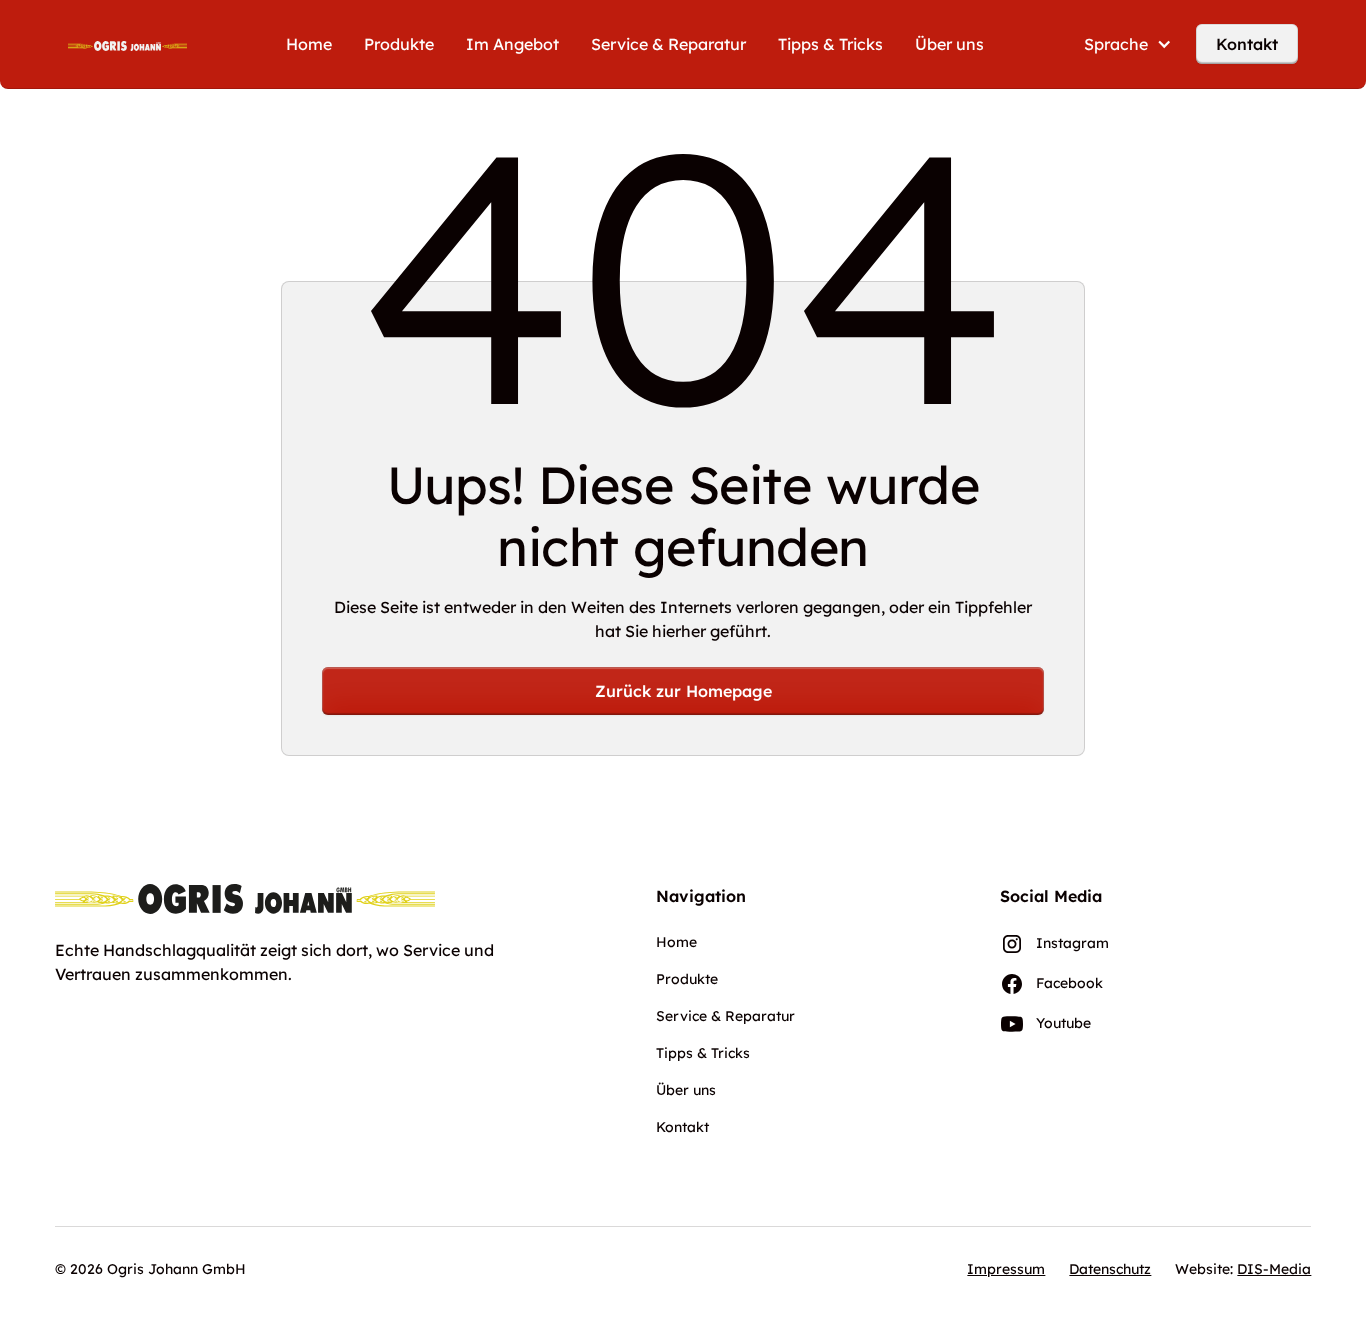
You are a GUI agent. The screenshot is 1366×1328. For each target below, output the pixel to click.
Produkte (399, 44)
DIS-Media (1274, 1269)
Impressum (1006, 1269)
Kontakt (1247, 44)
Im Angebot (512, 44)
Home (309, 44)
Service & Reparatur (668, 44)
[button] (1128, 44)
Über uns (949, 44)
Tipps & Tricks (830, 44)
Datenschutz (1110, 1269)
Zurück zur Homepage (683, 691)
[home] (127, 44)
